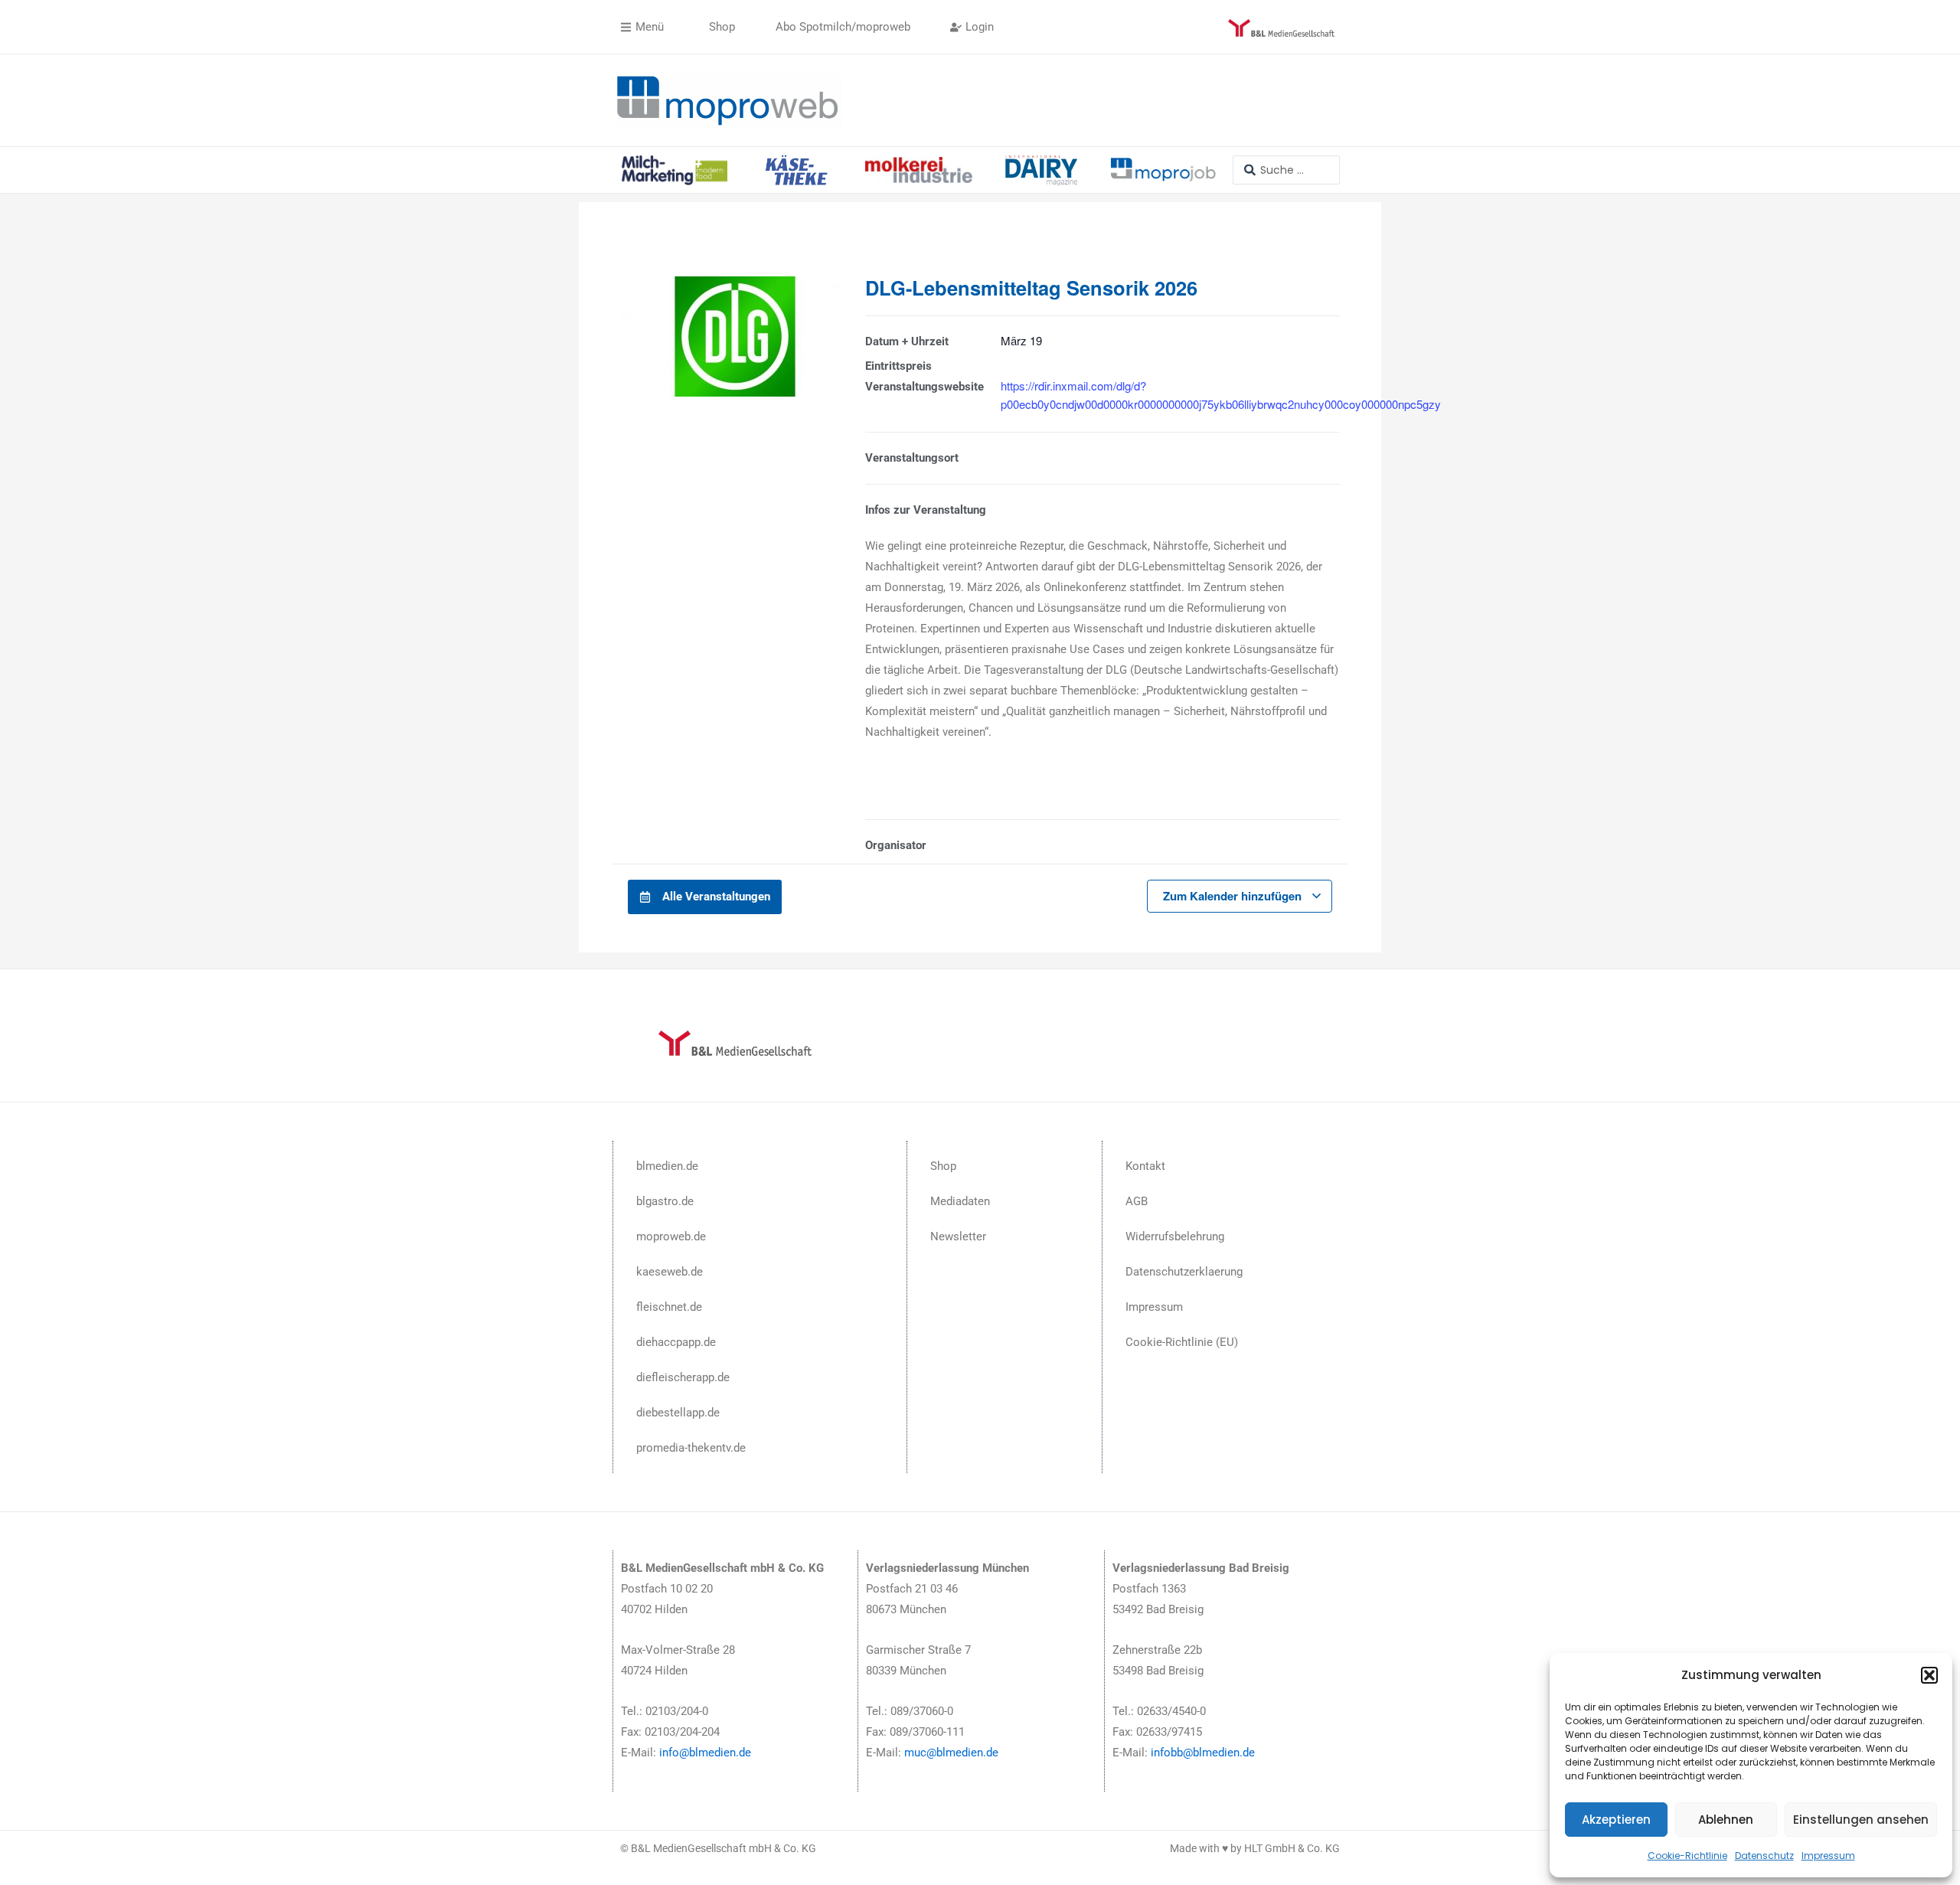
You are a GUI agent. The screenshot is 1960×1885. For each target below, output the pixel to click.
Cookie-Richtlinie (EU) (1182, 1342)
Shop (943, 1166)
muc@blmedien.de (951, 1753)
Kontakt (1145, 1166)
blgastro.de (665, 1201)
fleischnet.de (669, 1307)
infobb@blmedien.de (1203, 1753)
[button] (1929, 1675)
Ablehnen (1726, 1820)
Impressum (1828, 1856)
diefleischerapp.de (683, 1377)
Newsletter (958, 1237)
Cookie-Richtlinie (1687, 1856)
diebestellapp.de (678, 1413)
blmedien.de (667, 1166)
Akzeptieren (1616, 1820)
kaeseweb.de (670, 1272)
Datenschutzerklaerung (1184, 1272)
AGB (1137, 1201)
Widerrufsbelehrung (1175, 1237)
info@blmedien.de (705, 1753)
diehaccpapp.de (676, 1342)
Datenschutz (1764, 1856)
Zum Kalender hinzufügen (1234, 896)
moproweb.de (671, 1237)
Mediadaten (960, 1201)
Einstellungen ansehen (1861, 1820)
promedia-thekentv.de (691, 1448)
